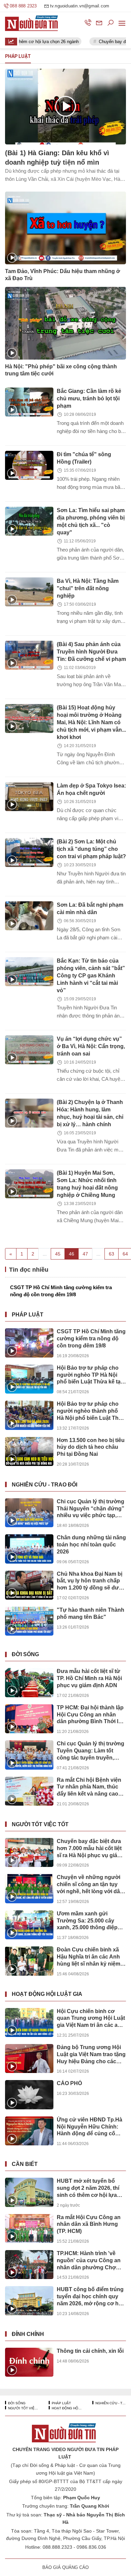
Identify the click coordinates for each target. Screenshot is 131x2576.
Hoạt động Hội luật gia (47, 1994)
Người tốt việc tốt (40, 1824)
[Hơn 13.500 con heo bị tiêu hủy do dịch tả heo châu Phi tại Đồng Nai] (29, 1451)
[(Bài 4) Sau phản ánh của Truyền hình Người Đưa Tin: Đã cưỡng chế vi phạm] (29, 655)
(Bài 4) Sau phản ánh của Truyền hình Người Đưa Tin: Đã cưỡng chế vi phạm (91, 652)
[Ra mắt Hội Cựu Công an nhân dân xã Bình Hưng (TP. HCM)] (29, 2229)
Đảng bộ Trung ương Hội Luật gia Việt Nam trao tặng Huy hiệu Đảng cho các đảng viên (91, 2055)
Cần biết (25, 2164)
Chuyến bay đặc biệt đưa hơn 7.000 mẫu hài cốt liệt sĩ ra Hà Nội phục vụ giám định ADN (89, 1849)
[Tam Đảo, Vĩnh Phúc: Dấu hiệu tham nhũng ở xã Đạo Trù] (65, 228)
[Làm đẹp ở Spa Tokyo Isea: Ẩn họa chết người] (29, 797)
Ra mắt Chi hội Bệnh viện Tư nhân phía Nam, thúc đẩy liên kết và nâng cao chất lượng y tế (89, 1787)
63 (112, 1254)
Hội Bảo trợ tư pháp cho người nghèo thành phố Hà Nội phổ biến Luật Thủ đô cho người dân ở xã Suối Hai (89, 1411)
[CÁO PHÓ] (29, 2095)
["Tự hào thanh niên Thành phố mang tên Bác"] (29, 1621)
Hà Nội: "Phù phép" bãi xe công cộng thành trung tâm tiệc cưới (61, 370)
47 (85, 1254)
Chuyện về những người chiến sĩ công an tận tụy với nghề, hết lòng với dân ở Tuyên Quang (90, 1885)
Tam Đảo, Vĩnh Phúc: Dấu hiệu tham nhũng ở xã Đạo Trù (62, 275)
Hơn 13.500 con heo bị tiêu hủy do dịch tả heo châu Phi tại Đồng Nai (91, 1447)
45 (58, 1254)
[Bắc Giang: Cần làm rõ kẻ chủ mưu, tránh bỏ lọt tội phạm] (29, 402)
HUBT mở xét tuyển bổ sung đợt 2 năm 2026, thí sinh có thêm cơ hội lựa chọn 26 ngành (88, 2188)
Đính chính (28, 2334)
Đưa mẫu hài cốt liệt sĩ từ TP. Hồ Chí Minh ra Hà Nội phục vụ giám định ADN (89, 1678)
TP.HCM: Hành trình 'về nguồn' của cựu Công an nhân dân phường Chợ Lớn (89, 2261)
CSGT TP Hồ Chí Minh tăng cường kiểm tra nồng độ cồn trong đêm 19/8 (61, 1291)
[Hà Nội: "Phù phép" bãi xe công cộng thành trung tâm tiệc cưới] (65, 323)
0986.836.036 (91, 2547)
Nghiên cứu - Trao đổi (45, 1485)
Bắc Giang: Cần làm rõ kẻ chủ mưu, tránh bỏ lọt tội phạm (89, 398)
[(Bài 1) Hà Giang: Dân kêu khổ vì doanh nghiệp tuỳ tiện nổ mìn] (65, 107)
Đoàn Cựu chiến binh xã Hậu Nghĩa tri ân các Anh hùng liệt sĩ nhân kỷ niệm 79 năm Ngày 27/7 (89, 1957)
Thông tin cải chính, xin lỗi (90, 2351)
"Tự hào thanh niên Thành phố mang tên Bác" (91, 1613)
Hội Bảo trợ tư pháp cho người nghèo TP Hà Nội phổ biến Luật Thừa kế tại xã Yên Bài (89, 1375)
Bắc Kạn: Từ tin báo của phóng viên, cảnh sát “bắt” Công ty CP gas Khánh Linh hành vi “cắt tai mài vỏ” (91, 976)
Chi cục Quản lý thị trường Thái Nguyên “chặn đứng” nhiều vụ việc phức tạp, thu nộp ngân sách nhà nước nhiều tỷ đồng (91, 1509)
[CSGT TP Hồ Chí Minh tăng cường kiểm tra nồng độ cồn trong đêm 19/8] (29, 1343)
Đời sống (25, 1654)
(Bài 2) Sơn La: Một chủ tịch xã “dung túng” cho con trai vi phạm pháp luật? (91, 849)
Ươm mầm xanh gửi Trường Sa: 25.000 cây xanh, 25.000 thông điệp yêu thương (87, 1921)
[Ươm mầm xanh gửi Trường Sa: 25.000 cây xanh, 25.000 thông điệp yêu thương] (29, 1925)
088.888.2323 (57, 2547)
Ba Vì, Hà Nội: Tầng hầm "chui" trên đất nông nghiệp (88, 588)
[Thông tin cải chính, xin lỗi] (29, 2362)
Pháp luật (28, 1315)
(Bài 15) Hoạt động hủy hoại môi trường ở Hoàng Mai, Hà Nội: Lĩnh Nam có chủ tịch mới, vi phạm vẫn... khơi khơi (91, 722)
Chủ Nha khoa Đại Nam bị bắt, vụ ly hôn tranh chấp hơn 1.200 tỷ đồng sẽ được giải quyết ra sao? (91, 1581)
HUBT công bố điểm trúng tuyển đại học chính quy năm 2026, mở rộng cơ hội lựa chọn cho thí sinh (90, 2297)
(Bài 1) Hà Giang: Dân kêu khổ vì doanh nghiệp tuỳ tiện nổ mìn (57, 158)
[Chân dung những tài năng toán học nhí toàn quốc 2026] (29, 1549)
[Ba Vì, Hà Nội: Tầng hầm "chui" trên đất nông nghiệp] (29, 592)
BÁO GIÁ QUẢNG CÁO (65, 2567)
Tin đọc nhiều (28, 1270)
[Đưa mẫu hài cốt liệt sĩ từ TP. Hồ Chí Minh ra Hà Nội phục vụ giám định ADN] (29, 1682)
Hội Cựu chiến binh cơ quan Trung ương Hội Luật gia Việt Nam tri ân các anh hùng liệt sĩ (91, 2019)
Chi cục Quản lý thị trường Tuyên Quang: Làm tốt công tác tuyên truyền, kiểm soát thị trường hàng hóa (91, 1751)
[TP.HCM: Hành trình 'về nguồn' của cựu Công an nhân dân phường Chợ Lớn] (29, 2265)
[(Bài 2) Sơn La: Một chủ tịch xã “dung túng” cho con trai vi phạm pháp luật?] (29, 852)
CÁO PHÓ (69, 2083)
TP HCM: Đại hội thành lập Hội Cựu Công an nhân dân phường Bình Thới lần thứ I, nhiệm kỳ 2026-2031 (91, 1715)
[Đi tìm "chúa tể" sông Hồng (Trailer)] (29, 465)
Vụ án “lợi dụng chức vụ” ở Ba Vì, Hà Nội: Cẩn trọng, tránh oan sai (91, 1046)
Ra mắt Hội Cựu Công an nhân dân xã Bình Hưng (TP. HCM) (89, 2224)
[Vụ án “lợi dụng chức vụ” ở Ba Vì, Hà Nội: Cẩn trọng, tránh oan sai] (29, 1050)
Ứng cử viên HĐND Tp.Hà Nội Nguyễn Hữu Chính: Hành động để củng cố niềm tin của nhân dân (90, 2127)
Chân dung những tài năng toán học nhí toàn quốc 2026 (91, 1545)
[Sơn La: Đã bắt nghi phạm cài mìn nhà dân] (29, 916)
